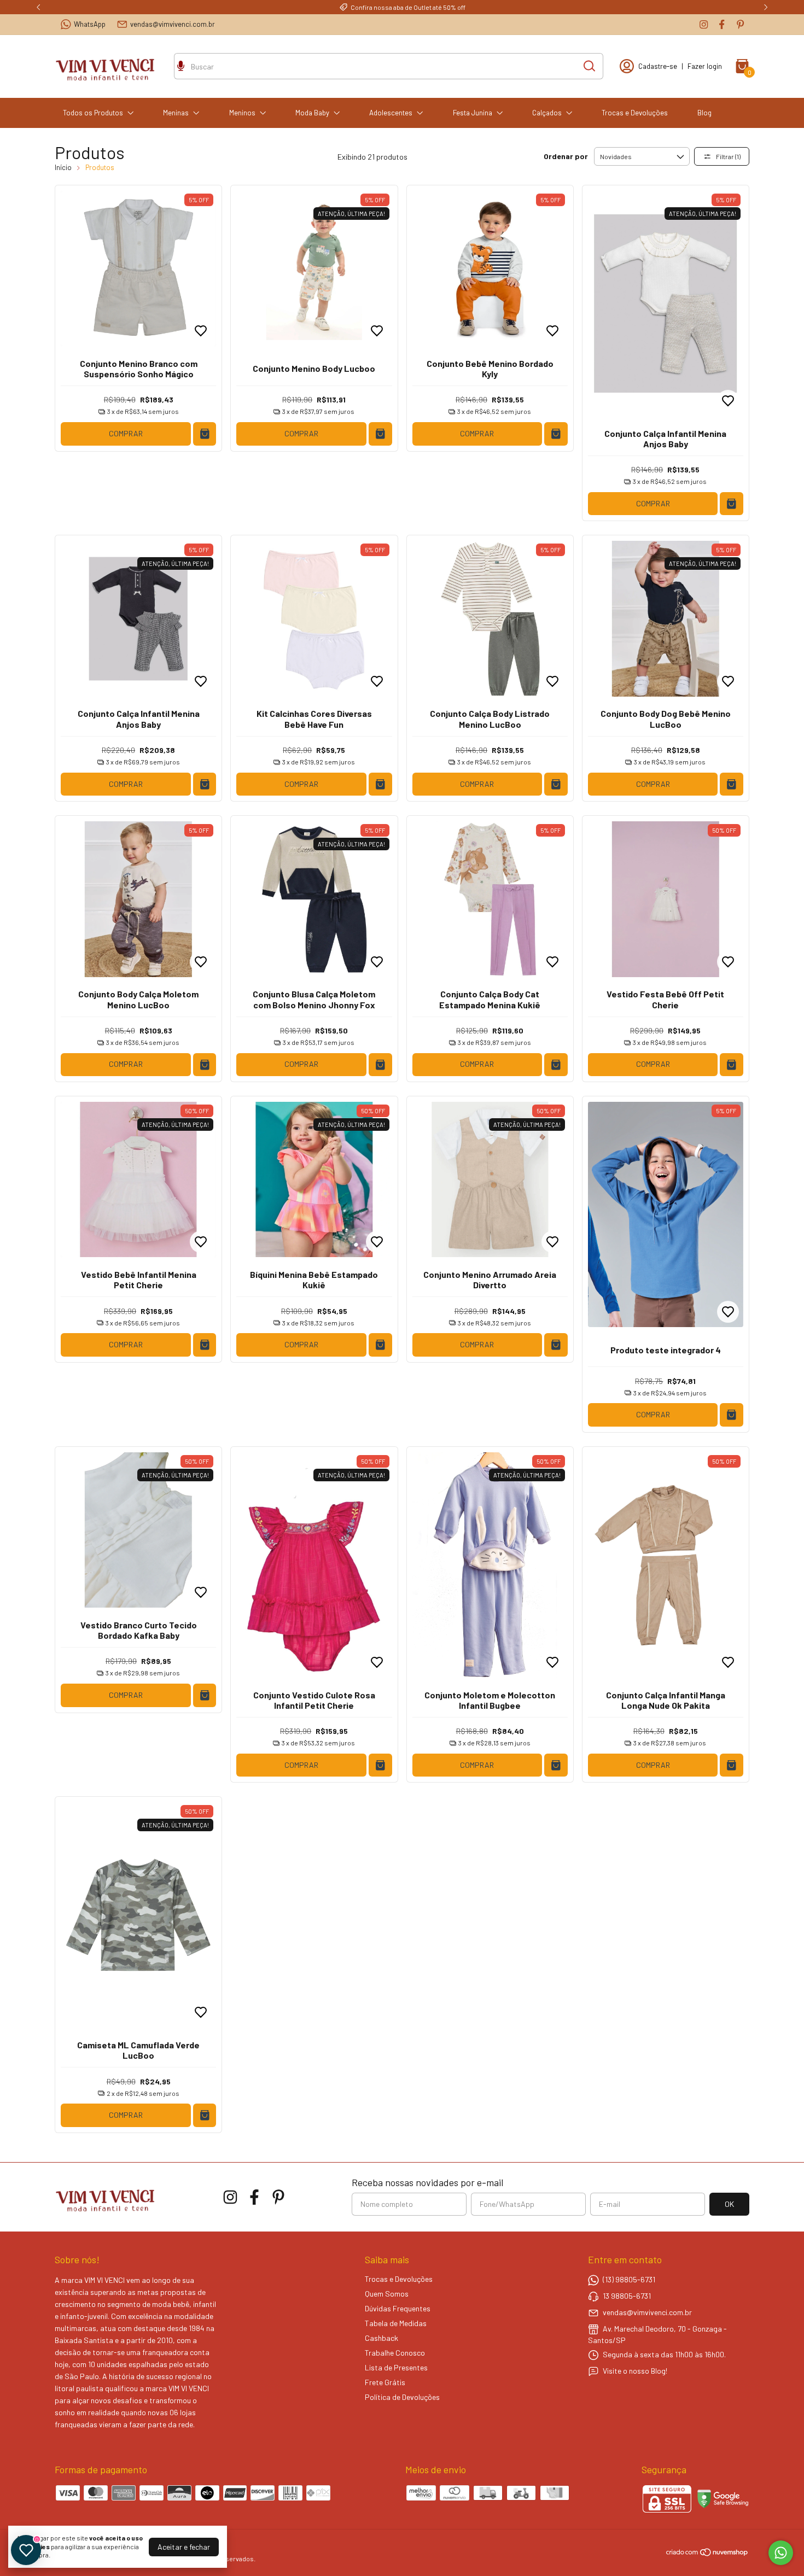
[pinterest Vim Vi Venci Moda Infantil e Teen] (740, 24)
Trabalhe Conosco (395, 2353)
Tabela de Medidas (396, 2323)
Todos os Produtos (93, 113)
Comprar (126, 433)
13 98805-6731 (627, 2296)
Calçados (547, 113)
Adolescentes (391, 113)
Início (63, 167)
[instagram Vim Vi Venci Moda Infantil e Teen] (704, 24)
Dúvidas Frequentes (398, 2308)
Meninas (176, 113)
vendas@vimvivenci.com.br (173, 24)
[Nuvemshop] (707, 2554)
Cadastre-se (658, 66)
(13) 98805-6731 (629, 2279)
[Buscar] (589, 66)
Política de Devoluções (402, 2397)
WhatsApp (90, 24)
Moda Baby (312, 113)
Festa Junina (473, 113)
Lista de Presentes (396, 2367)
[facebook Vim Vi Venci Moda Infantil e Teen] (722, 24)
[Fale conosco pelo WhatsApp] (781, 2553)
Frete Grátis (385, 2382)
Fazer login (705, 66)
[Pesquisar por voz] (181, 67)
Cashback (381, 2338)
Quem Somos (387, 2294)
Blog (704, 113)
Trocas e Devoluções (635, 113)
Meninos (242, 113)
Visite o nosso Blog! (635, 2371)
